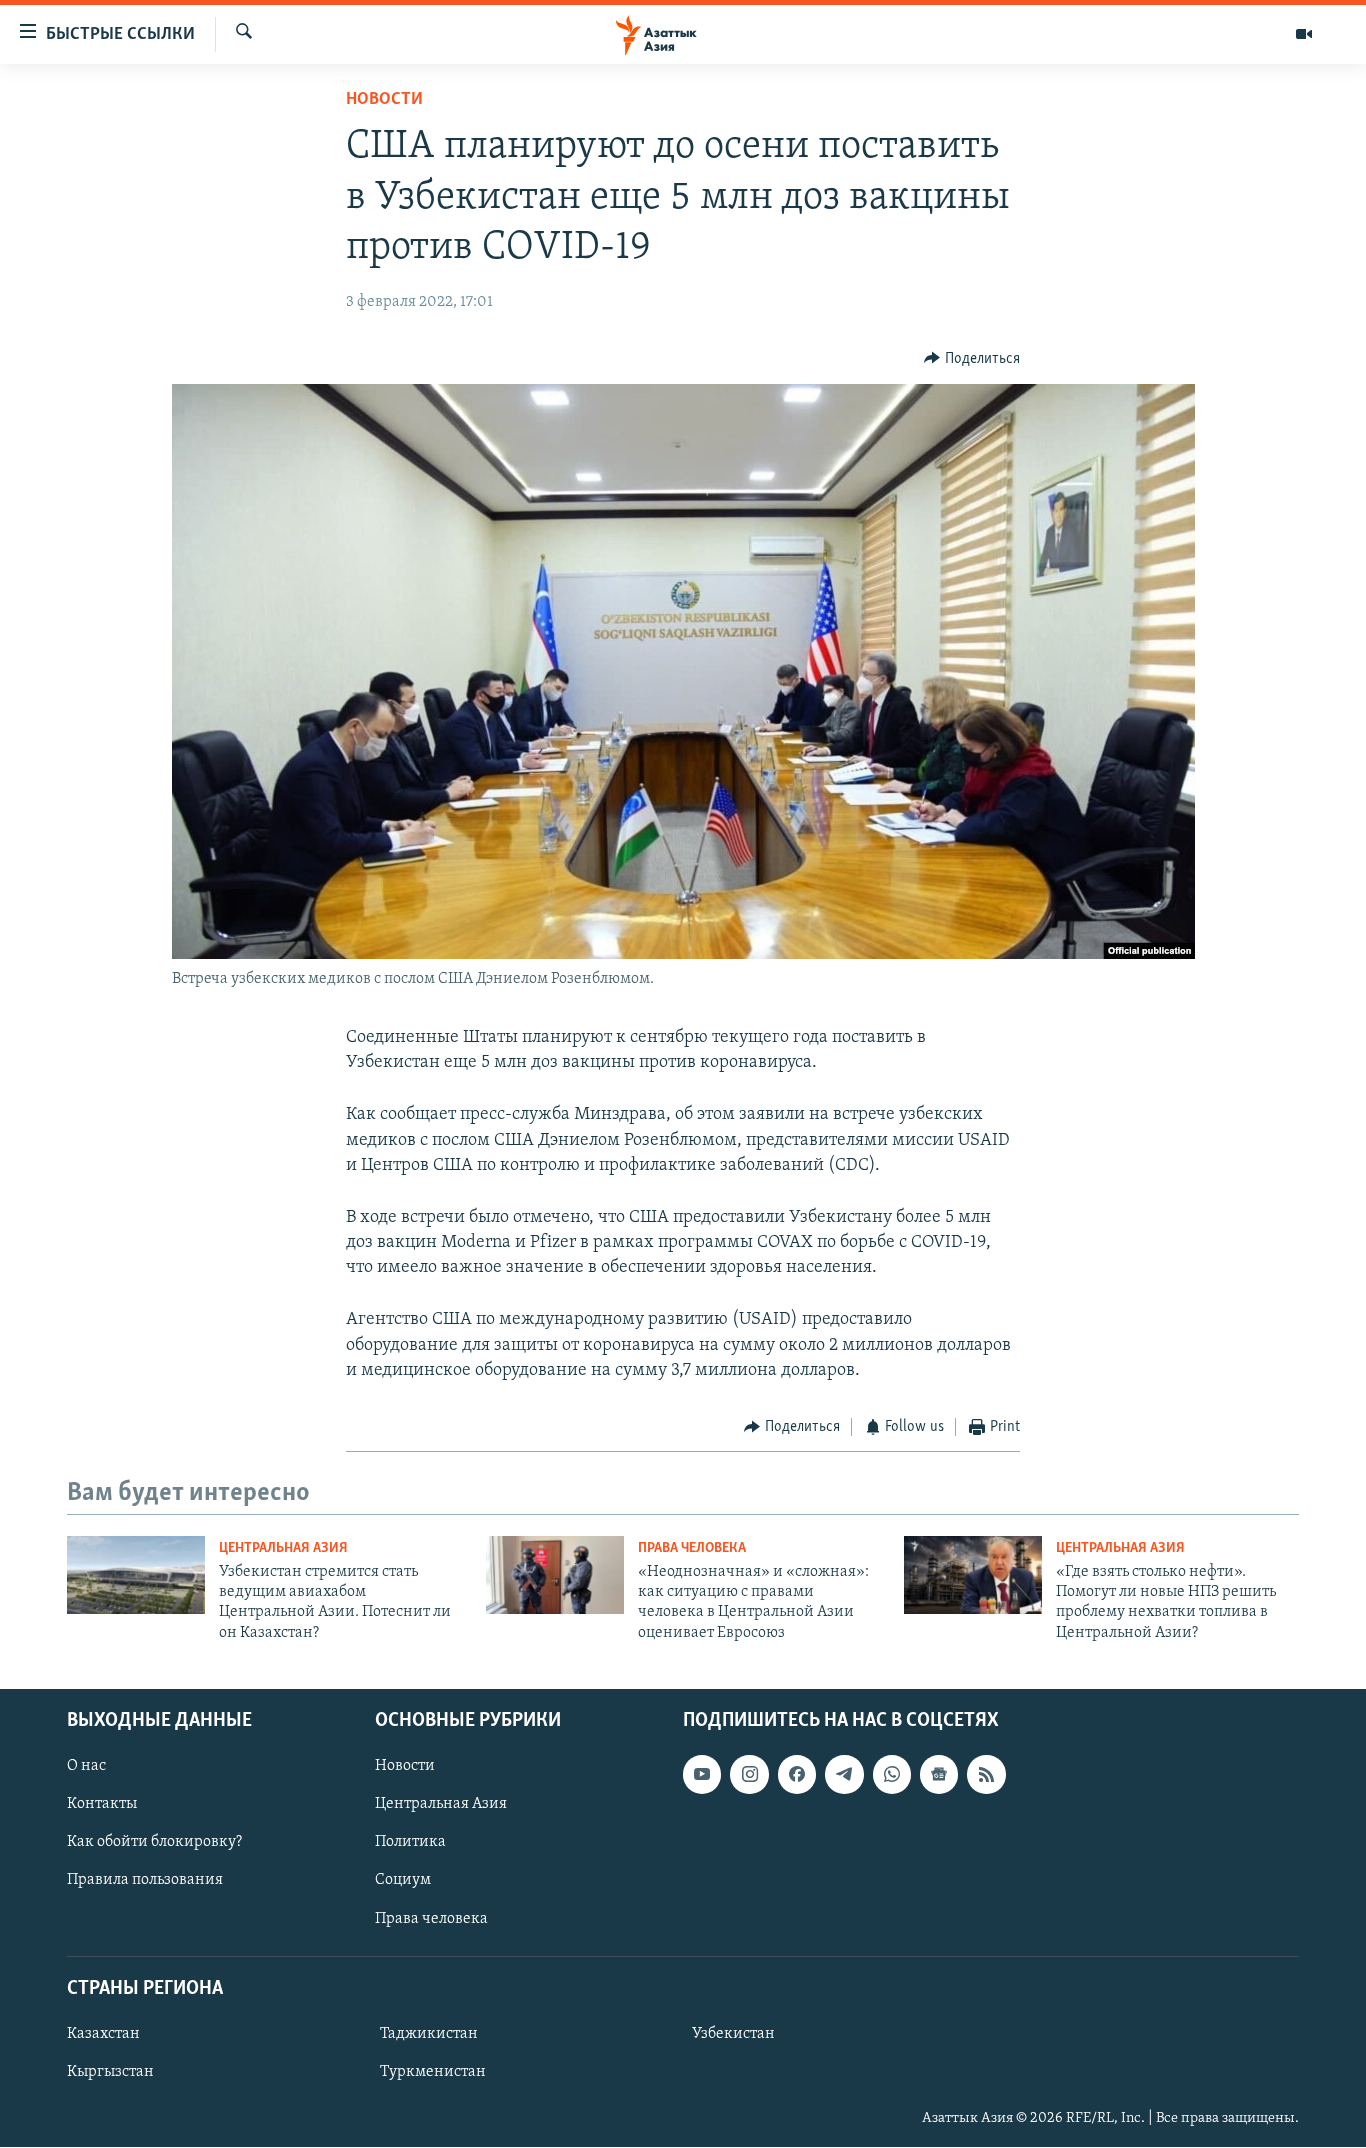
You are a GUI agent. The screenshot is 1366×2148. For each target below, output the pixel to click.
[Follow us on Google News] (939, 1775)
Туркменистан (433, 2072)
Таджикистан (429, 2034)
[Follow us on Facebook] (797, 1775)
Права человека (692, 1548)
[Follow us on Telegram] (844, 1775)
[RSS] (986, 1775)
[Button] (972, 359)
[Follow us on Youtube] (702, 1775)
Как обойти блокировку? (154, 1843)
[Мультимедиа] (1304, 34)
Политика (410, 1843)
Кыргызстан (110, 2072)
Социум (403, 1881)
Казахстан (103, 2034)
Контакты (102, 1805)
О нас (86, 1767)
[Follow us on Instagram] (749, 1775)
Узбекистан (733, 2034)
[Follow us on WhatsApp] (892, 1775)
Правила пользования (145, 1881)
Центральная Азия (283, 1548)
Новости (384, 100)
